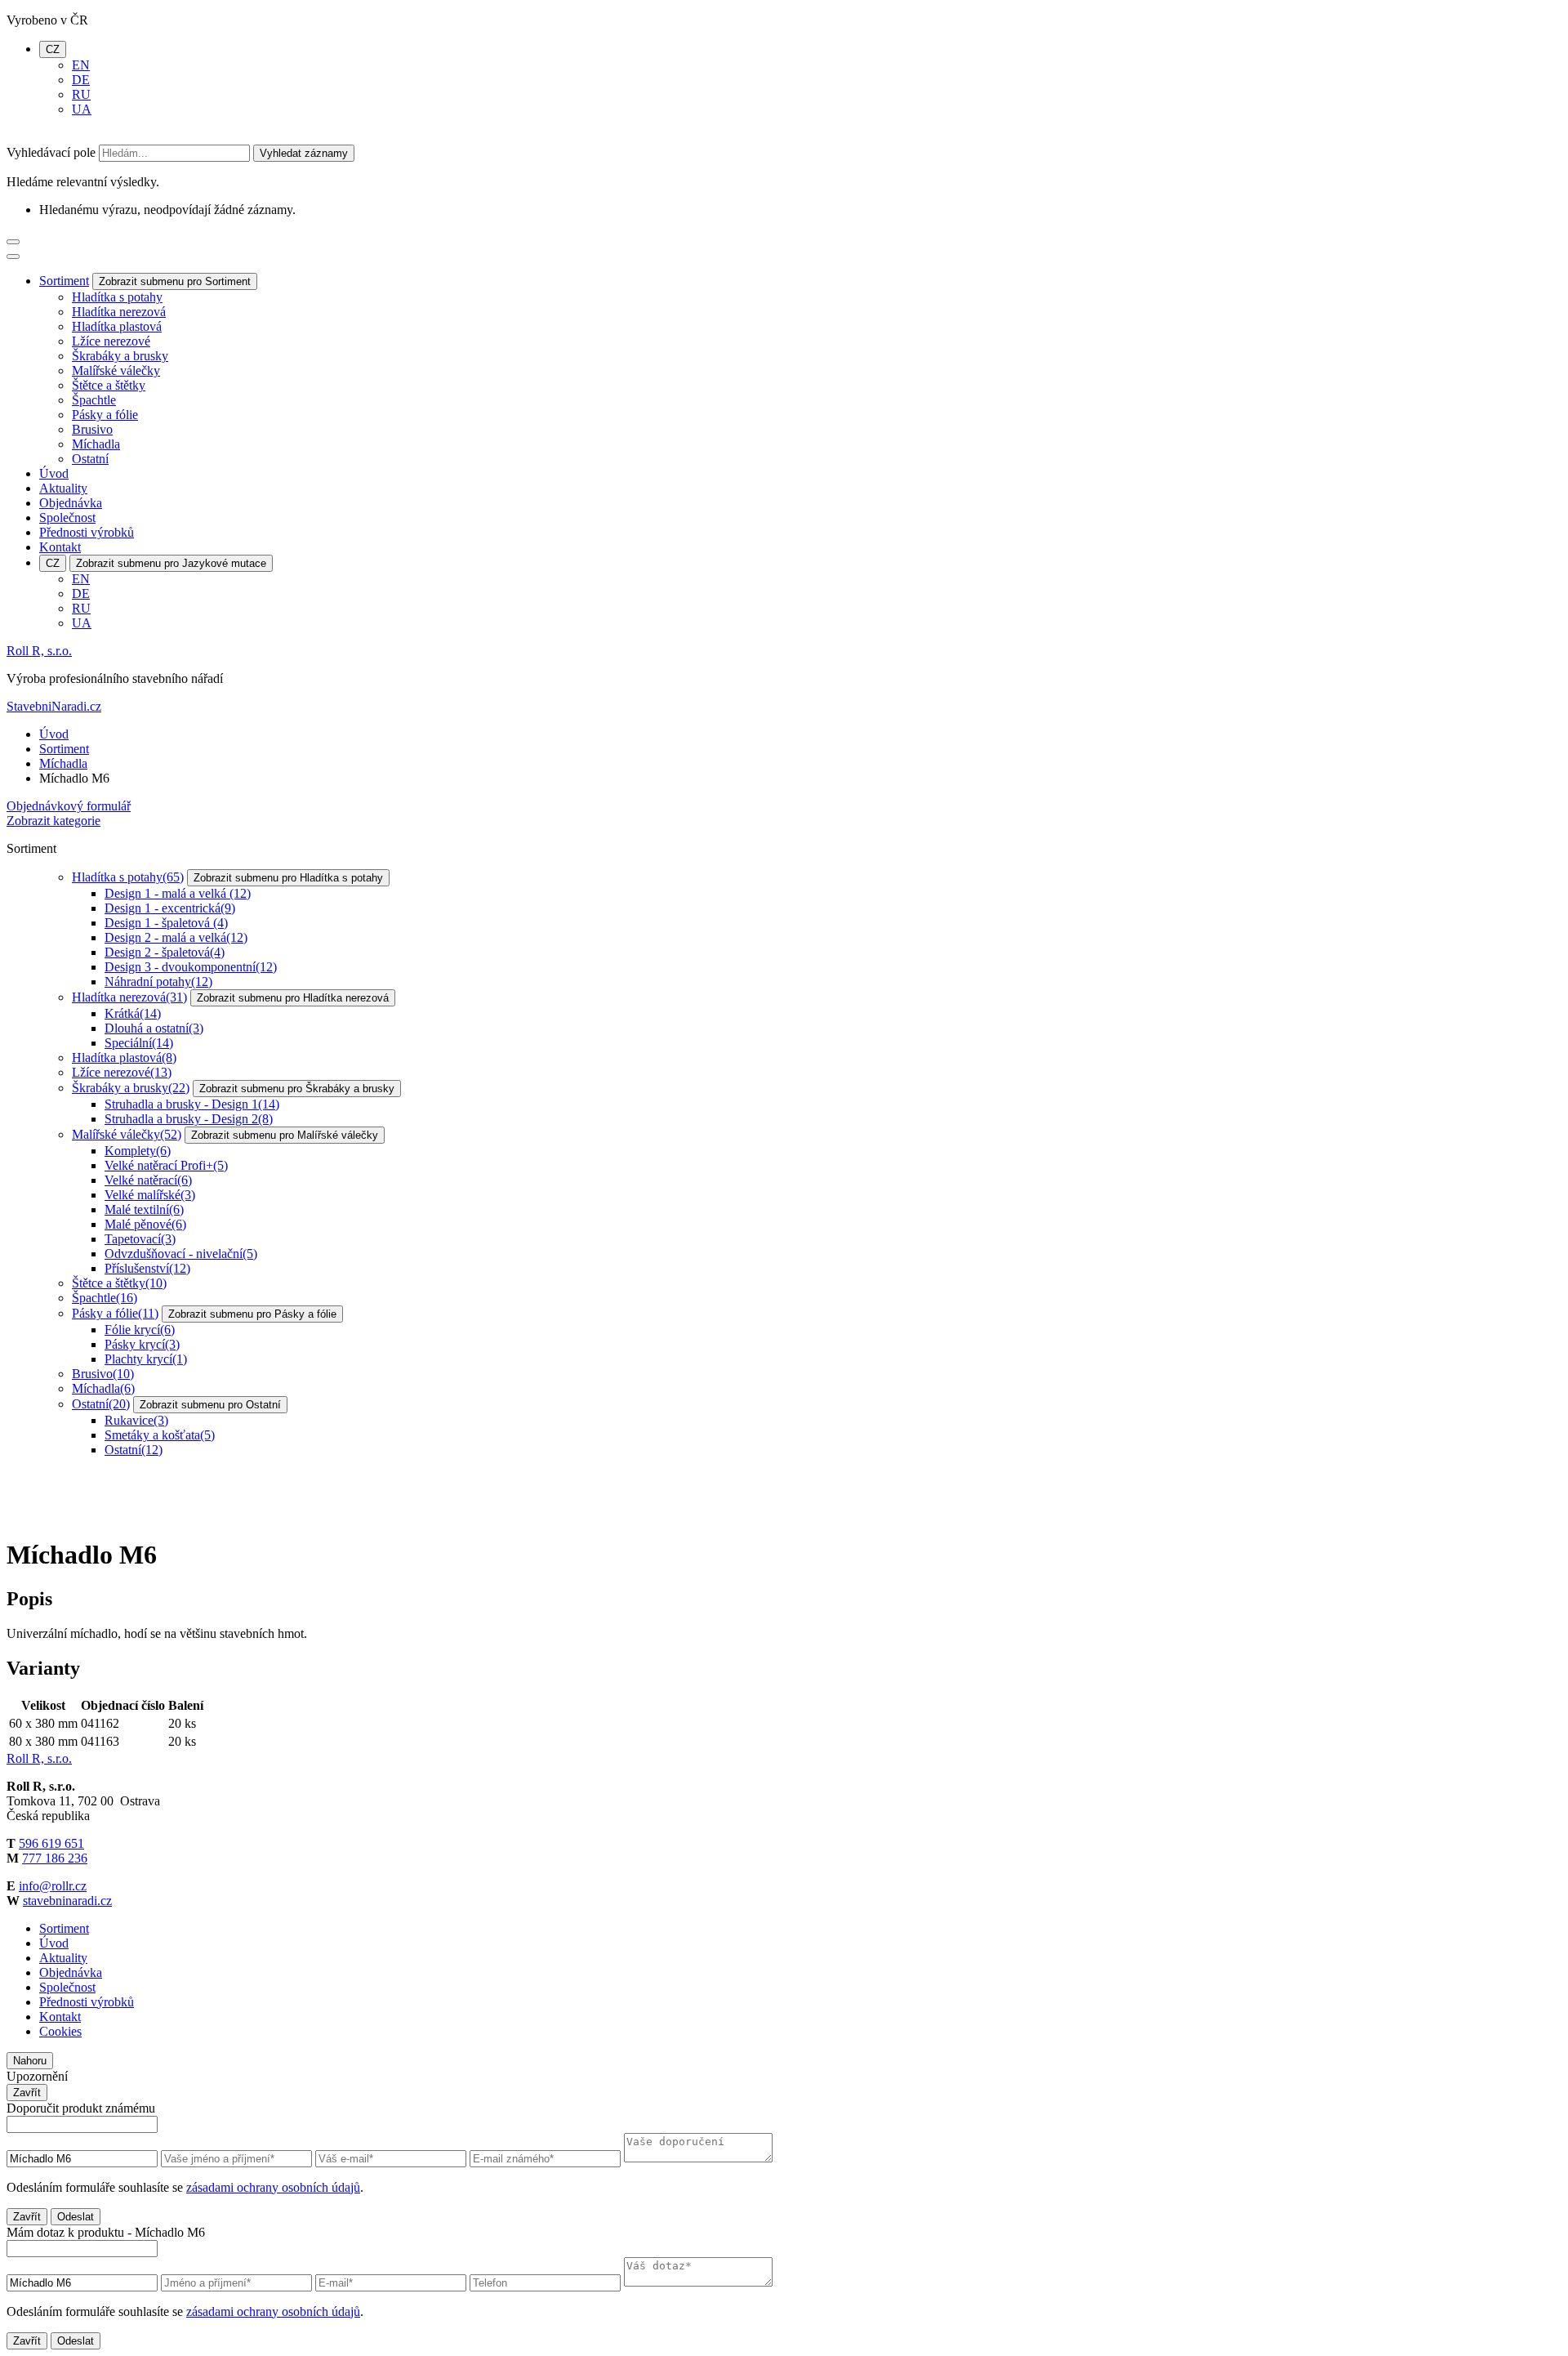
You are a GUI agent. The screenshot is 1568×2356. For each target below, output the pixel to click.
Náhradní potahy (158, 982)
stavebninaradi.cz (67, 1901)
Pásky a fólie (105, 415)
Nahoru (30, 2061)
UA (82, 109)
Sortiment (64, 281)
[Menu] (13, 242)
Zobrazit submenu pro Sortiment (175, 281)
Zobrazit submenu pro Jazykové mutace (171, 563)
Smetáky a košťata (160, 1435)
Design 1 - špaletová (166, 923)
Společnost (67, 518)
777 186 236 (55, 1858)
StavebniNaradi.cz (54, 706)
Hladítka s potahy (117, 297)
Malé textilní (144, 1209)
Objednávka (71, 503)
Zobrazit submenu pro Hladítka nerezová (293, 998)
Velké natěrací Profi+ (166, 1165)
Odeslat (76, 2217)
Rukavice (136, 1420)
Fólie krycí (140, 1330)
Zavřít (27, 2093)
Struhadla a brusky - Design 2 (189, 1119)
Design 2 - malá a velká (176, 937)
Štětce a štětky (109, 385)
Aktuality (63, 488)
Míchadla (96, 444)
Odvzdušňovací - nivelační (181, 1254)
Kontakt (60, 547)
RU (81, 94)
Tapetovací (140, 1239)
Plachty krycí (146, 1359)
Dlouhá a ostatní (154, 1028)
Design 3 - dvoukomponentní (191, 967)
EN (81, 65)
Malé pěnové (145, 1224)
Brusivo (92, 429)
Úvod (54, 473)
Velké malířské (150, 1195)
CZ (53, 49)
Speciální (139, 1043)
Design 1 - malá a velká (178, 893)
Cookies (60, 2031)
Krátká (133, 1013)
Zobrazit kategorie (53, 821)
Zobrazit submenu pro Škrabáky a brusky (297, 1089)
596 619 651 (51, 1843)
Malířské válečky (116, 370)
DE (81, 80)
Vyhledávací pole (51, 152)
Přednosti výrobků (87, 532)
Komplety (138, 1151)
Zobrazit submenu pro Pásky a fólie (252, 1314)
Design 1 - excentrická (170, 908)
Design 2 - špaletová (165, 952)
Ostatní (90, 459)
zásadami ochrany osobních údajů (273, 2187)
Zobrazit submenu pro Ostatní (210, 1405)
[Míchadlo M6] (68, 1515)
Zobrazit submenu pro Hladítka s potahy (288, 878)
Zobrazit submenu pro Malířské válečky (285, 1135)
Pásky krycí (142, 1344)
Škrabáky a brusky (120, 356)
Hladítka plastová (117, 326)
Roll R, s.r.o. (39, 651)
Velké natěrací (148, 1180)
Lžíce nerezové (111, 341)
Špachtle (94, 400)
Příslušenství (147, 1268)
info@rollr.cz (53, 1886)
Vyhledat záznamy (304, 153)
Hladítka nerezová (119, 312)
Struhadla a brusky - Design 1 (192, 1104)
